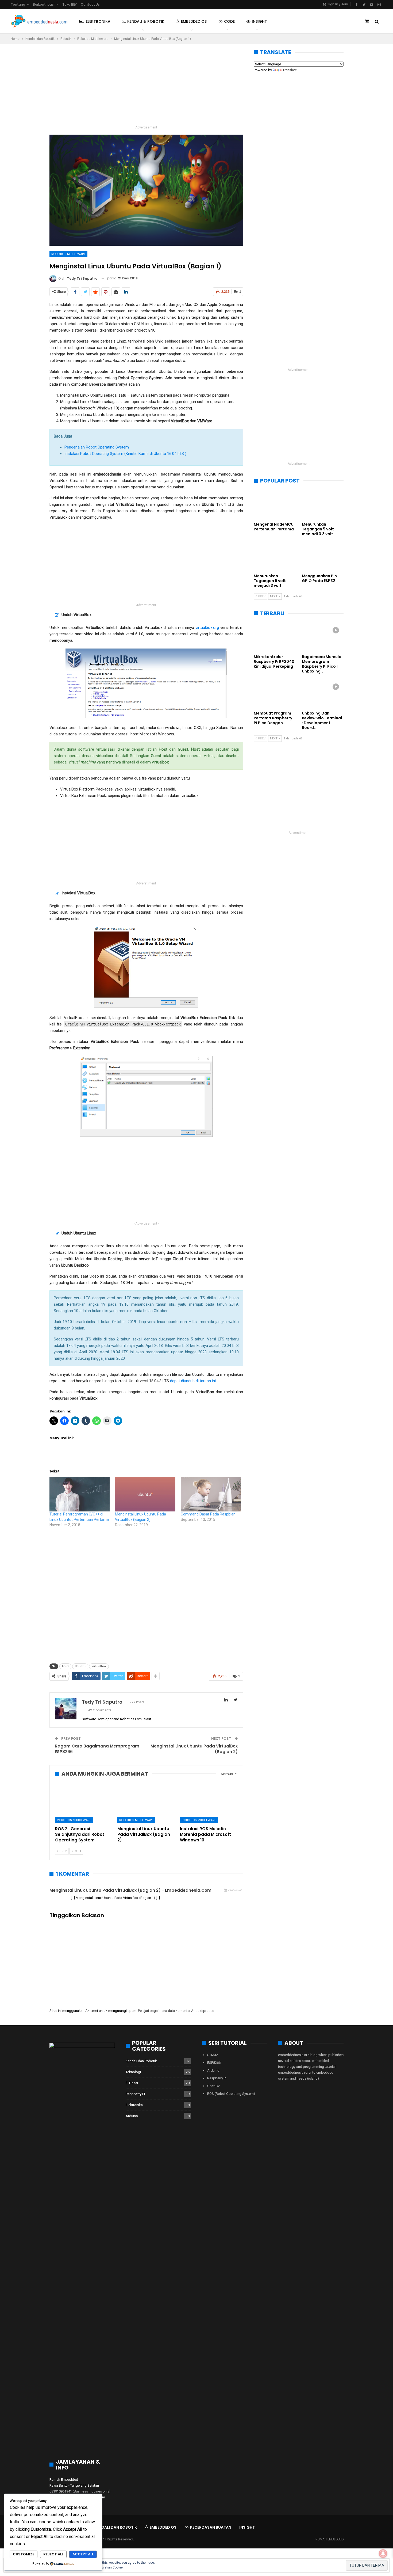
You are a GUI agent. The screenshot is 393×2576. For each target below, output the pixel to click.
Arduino (132, 2116)
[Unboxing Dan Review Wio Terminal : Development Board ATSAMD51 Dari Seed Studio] (323, 694)
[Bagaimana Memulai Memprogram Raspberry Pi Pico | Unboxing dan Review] (323, 637)
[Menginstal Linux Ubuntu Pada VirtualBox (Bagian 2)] (145, 1494)
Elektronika (98, 21)
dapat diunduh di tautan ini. (193, 1381)
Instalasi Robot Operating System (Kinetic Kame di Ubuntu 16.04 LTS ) (125, 454)
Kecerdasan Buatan (211, 2527)
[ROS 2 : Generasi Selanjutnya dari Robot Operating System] (84, 1803)
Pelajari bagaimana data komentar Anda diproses (176, 2011)
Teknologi (133, 2072)
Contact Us (90, 4)
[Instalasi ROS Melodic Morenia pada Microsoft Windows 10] (209, 1803)
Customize (24, 2554)
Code (229, 21)
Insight (259, 21)
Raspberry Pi (135, 2094)
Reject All (53, 2554)
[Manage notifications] (383, 2554)
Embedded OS (194, 21)
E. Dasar (132, 2083)
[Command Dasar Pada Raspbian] (211, 1494)
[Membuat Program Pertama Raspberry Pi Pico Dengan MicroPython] (275, 694)
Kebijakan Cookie (110, 2567)
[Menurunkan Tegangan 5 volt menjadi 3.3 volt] (323, 504)
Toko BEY (70, 4)
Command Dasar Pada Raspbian (208, 1514)
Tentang (18, 4)
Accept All (83, 2554)
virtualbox (99, 1666)
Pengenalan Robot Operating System (97, 447)
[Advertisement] (146, 87)
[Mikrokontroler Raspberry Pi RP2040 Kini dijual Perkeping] (275, 637)
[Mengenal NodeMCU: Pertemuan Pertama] (275, 504)
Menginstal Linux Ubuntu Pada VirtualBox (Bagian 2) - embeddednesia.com (130, 1890)
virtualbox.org (207, 628)
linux (65, 1666)
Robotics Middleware (68, 254)
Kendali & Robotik (146, 21)
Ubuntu (80, 1666)
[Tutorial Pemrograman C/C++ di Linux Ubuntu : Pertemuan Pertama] (80, 1494)
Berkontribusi (44, 4)
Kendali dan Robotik (141, 2061)
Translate (290, 70)
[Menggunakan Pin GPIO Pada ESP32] (323, 556)
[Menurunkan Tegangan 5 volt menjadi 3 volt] (275, 556)
